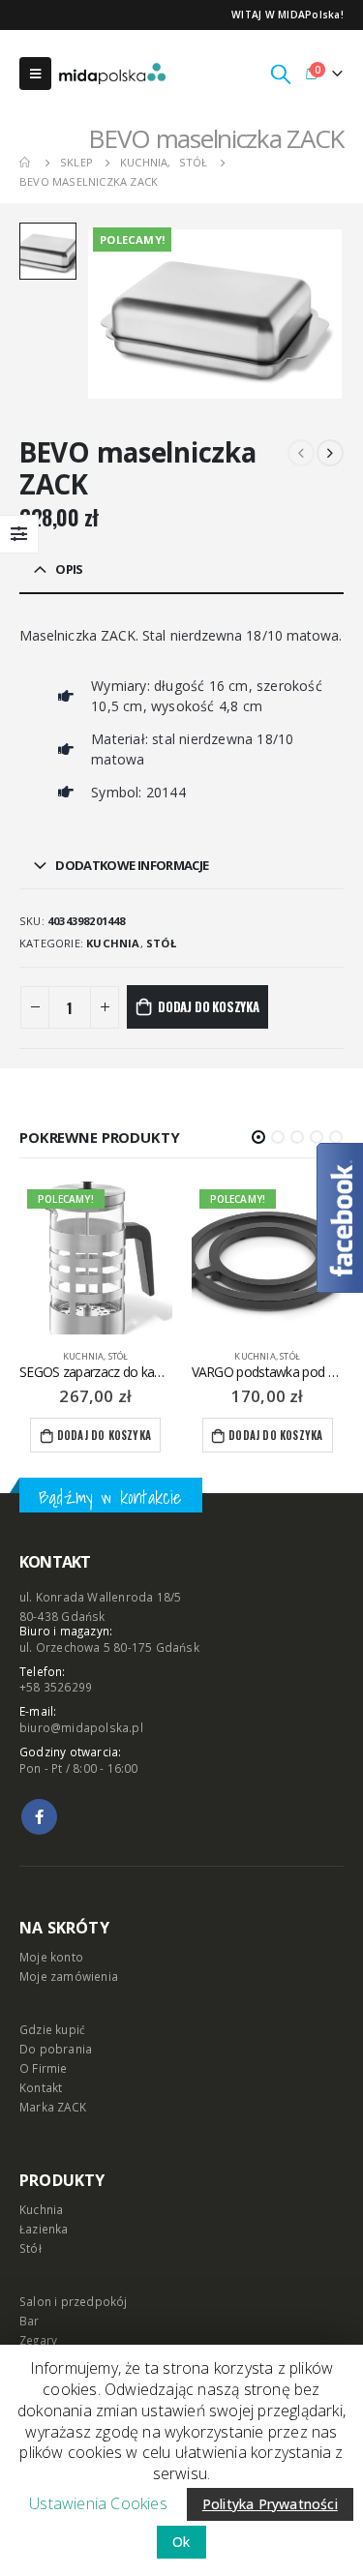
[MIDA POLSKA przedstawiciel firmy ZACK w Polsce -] (112, 74)
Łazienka (44, 2229)
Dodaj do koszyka (209, 1006)
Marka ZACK (53, 2107)
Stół (161, 943)
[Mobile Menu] (35, 74)
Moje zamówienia (69, 1976)
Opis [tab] (69, 569)
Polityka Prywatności (270, 2504)
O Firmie (44, 2068)
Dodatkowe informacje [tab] (132, 865)
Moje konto (51, 1957)
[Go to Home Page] (26, 163)
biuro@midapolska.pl (81, 1727)
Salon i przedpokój (74, 2301)
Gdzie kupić (52, 2029)
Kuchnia (113, 943)
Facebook (39, 1817)
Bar (30, 2321)
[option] (48, 251)
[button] (258, 1137)
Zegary (38, 2340)
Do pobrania (56, 2049)
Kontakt (41, 2087)
